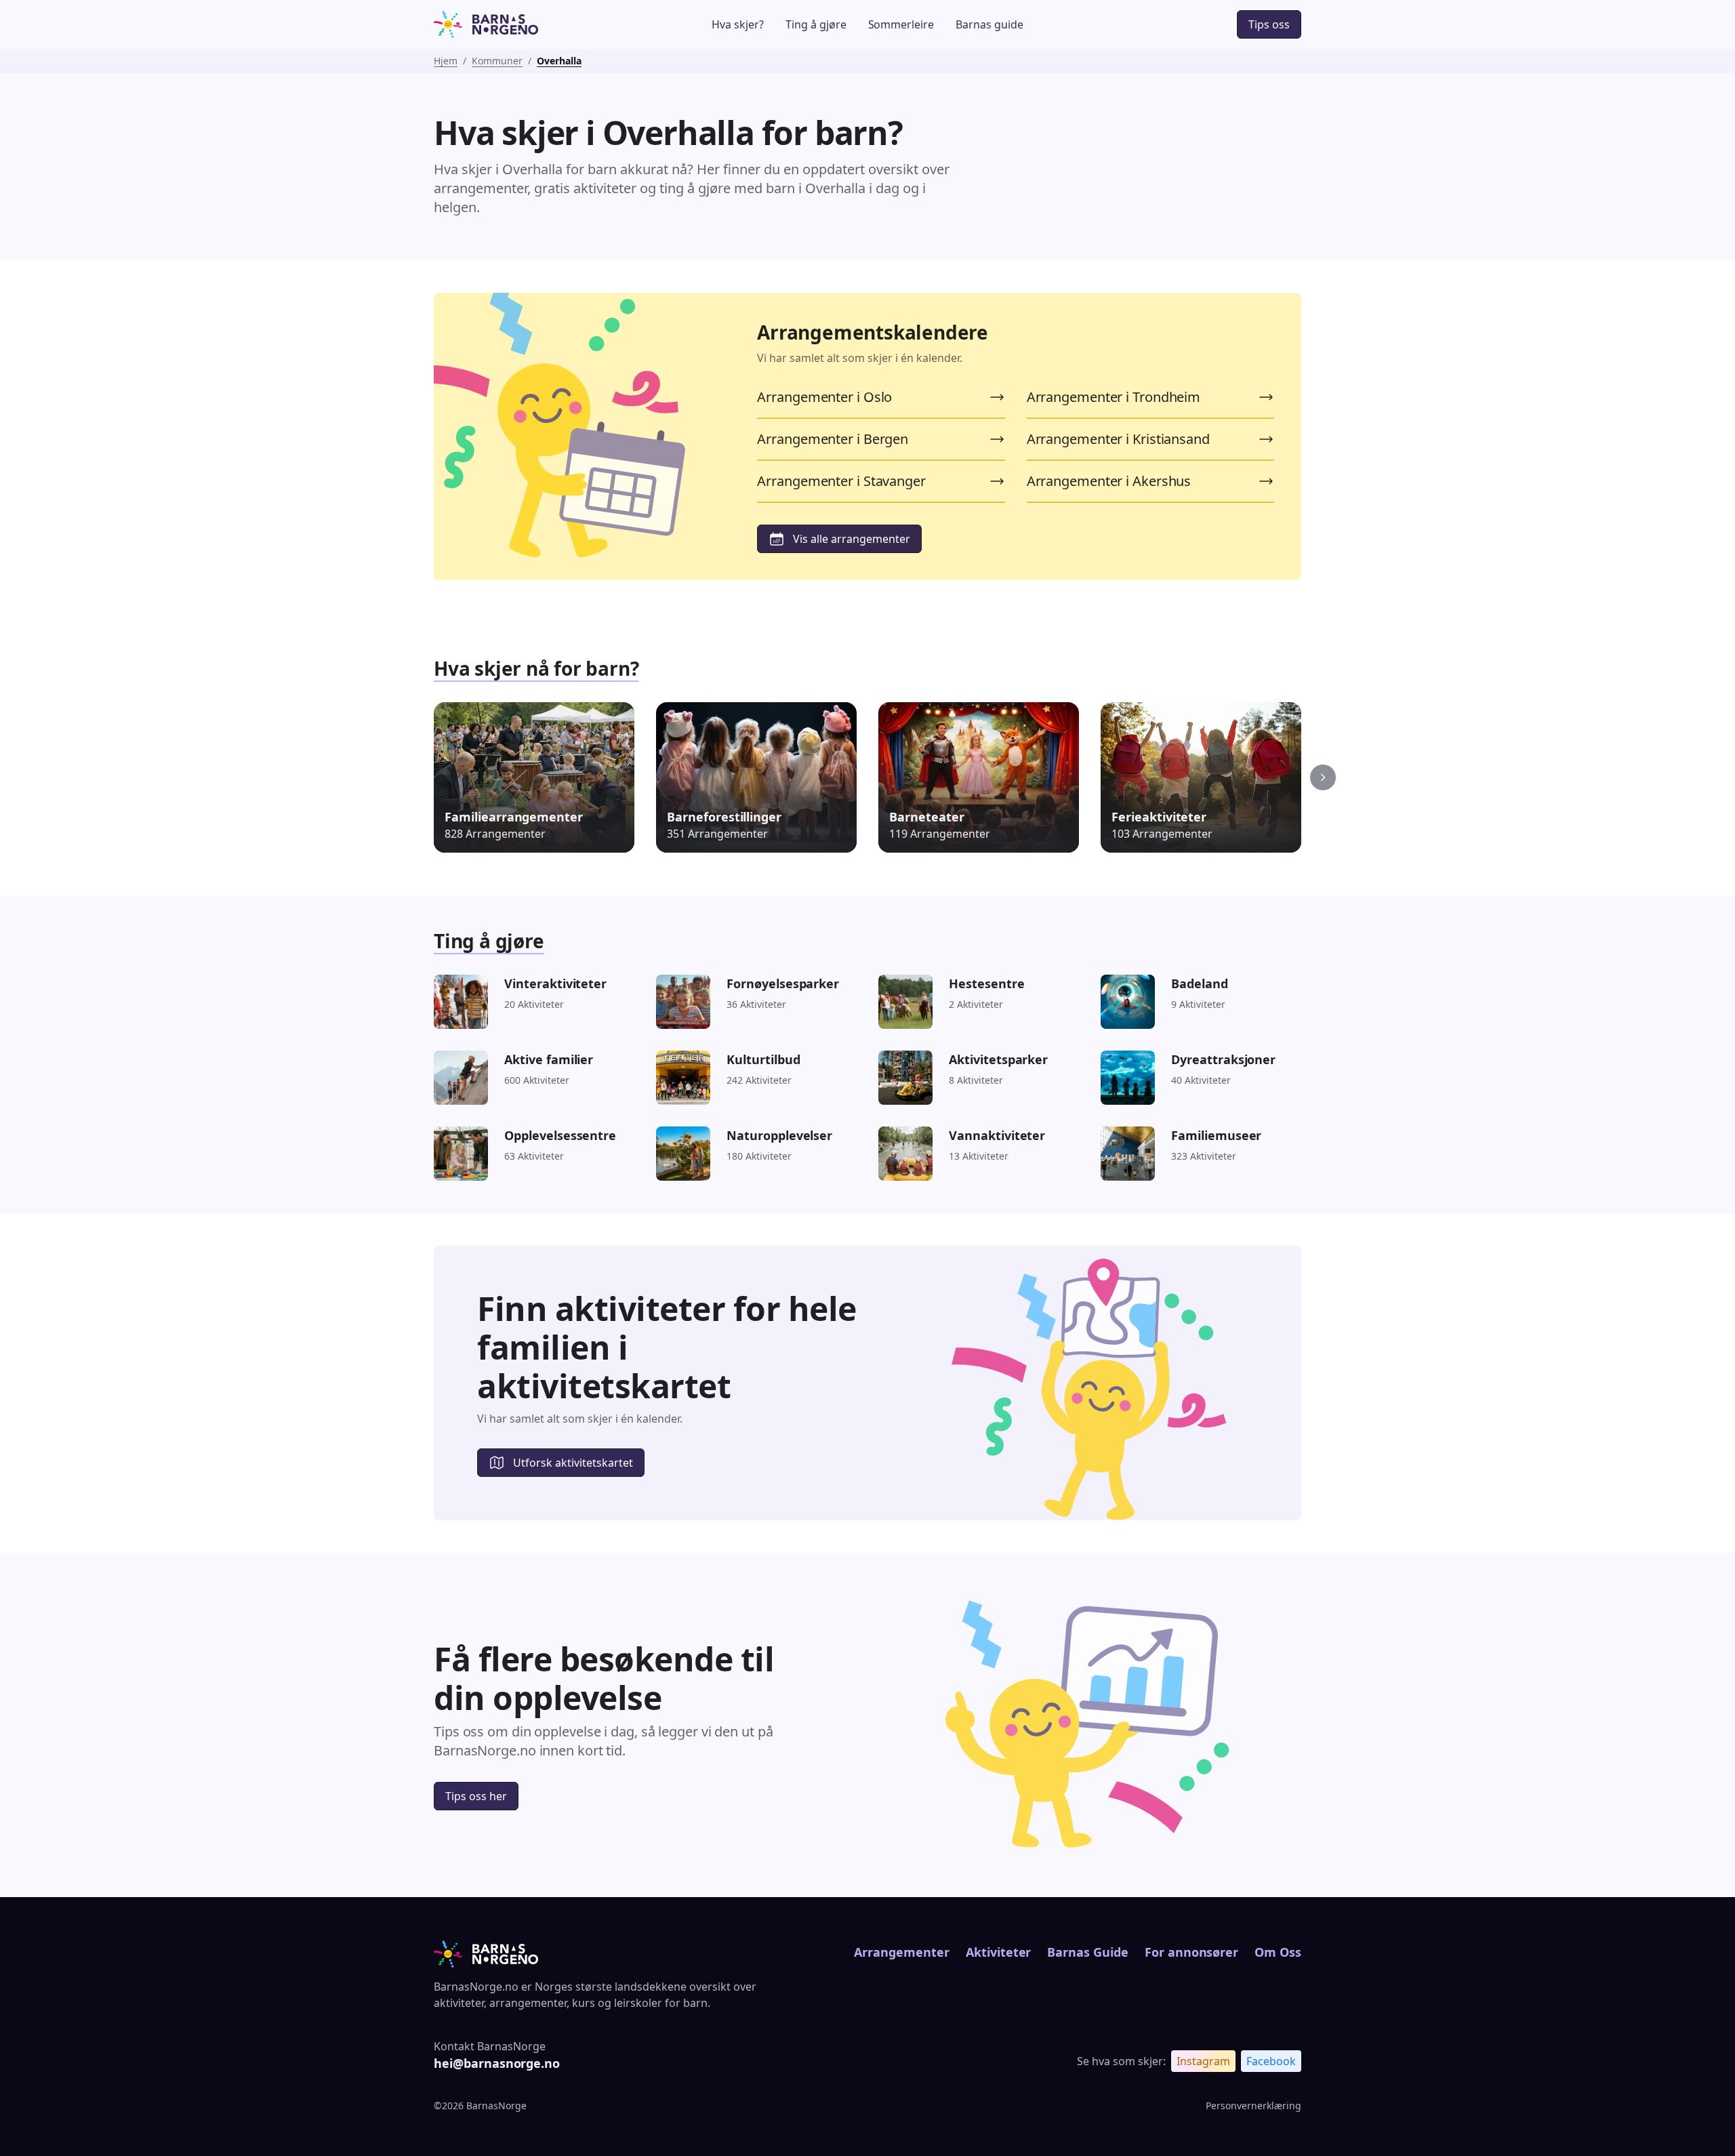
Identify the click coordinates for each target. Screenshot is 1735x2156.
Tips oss (1269, 24)
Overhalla (559, 61)
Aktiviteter (999, 1952)
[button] (1323, 777)
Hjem (446, 61)
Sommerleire (901, 24)
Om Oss (1278, 1952)
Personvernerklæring (1253, 2106)
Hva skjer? (738, 24)
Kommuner (497, 61)
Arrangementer (901, 1952)
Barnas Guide (1087, 1952)
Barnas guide (989, 24)
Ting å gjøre (816, 24)
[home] (524, 24)
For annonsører (1191, 1952)
